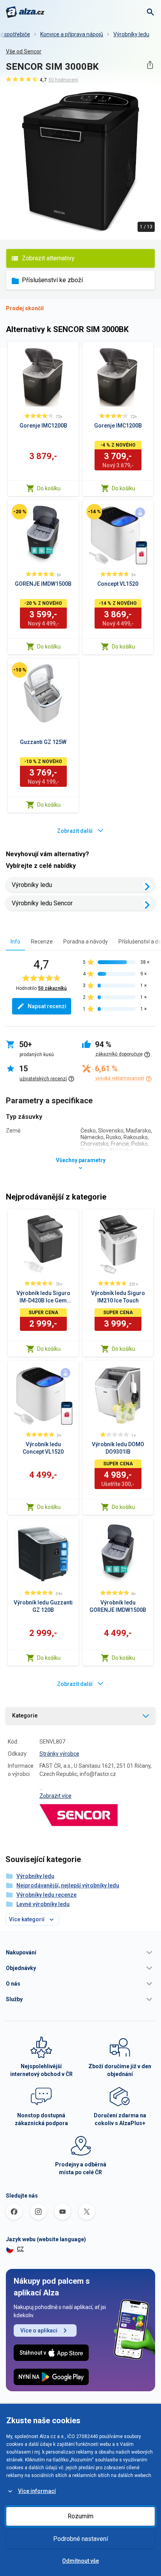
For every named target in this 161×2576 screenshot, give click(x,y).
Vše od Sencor (24, 51)
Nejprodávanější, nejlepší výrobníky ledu (68, 1885)
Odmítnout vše (80, 2561)
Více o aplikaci (39, 2330)
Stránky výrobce (59, 1754)
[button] (80, 1952)
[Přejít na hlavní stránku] (25, 12)
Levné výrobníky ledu (43, 1904)
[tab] (15, 941)
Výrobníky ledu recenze (47, 1895)
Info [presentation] (15, 942)
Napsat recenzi (47, 1006)
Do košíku (49, 488)
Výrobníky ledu (131, 34)
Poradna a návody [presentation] (86, 942)
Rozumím (80, 2516)
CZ (20, 2249)
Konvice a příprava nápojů (72, 34)
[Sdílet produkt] (150, 65)
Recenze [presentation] (42, 942)
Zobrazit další (75, 831)
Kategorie (25, 1716)
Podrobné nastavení (80, 2539)
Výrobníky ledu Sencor (42, 903)
